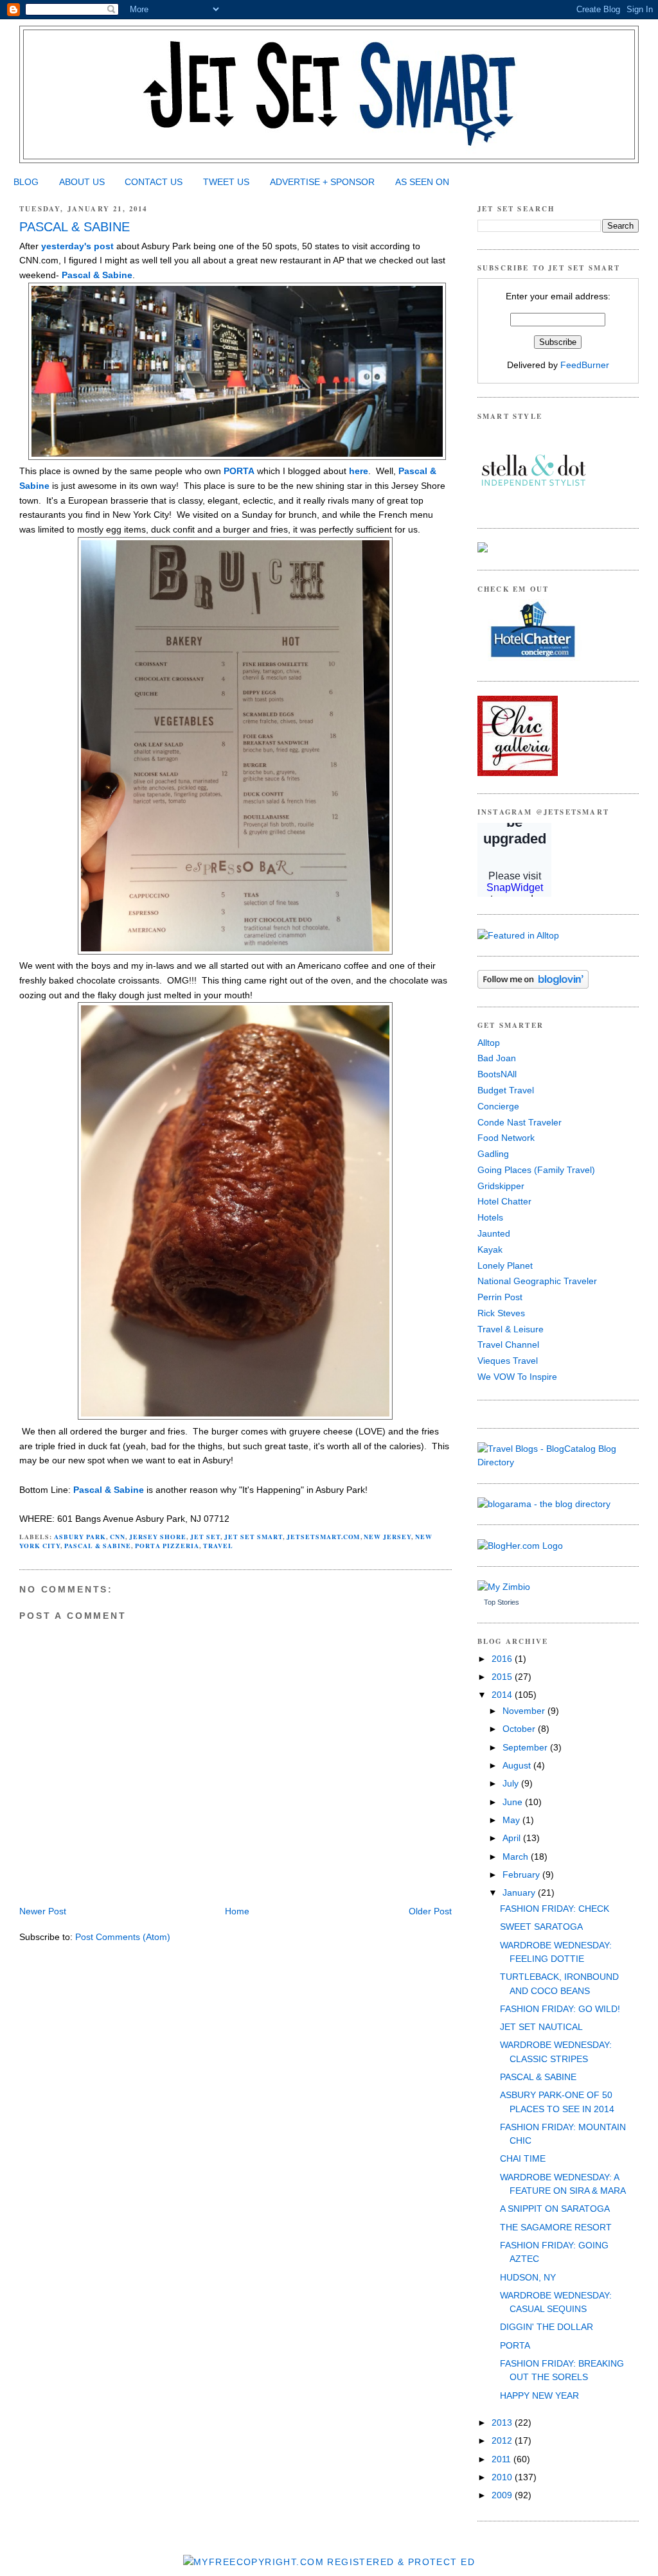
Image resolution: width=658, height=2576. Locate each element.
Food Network (506, 1138)
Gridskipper (501, 1186)
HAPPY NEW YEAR (539, 2395)
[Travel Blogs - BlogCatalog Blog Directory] (558, 1462)
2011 (502, 2459)
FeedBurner (585, 365)
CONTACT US (154, 182)
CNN (118, 1537)
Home (237, 1911)
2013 (503, 2422)
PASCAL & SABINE (75, 227)
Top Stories (502, 1602)
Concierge (498, 1106)
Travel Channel (508, 1345)
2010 (503, 2477)
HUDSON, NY (528, 2277)
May (512, 1820)
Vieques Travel (508, 1361)
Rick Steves (501, 1313)
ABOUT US (82, 182)
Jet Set (205, 1537)
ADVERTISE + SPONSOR (322, 182)
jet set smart (253, 1537)
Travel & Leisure (511, 1329)
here (359, 471)
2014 (503, 1695)
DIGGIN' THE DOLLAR (547, 2327)
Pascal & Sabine (97, 275)
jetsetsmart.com (324, 1537)
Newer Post (43, 1911)
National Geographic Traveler (537, 1281)
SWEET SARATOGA (541, 1927)
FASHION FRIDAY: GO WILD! (560, 2009)
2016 (503, 1659)
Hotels (490, 1217)
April (513, 1838)
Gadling (493, 1154)
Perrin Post (500, 1297)
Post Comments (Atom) (123, 1937)
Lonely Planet (505, 1266)
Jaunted (494, 1233)
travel (218, 1546)
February (522, 1875)
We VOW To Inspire (517, 1377)
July (512, 1783)
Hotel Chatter (504, 1201)
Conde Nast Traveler (520, 1122)
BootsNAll (497, 1074)
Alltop (489, 1043)
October (520, 1729)
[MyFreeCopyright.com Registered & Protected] (329, 2562)
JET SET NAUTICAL (541, 2027)
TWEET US (226, 182)
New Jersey (387, 1537)
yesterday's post (77, 246)
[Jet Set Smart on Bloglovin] (533, 985)
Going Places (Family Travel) (536, 1170)
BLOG (26, 182)
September (526, 1747)
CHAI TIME (523, 2158)
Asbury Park (80, 1537)
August (518, 1765)
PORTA (239, 471)
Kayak (490, 1249)
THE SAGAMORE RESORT (556, 2227)
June (514, 1802)
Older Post (430, 1911)
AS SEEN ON (422, 182)
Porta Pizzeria (167, 1546)
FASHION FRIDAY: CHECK (555, 1909)
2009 (503, 2495)
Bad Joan (497, 1058)
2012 (503, 2440)
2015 (503, 1677)
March (517, 1857)
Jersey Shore (158, 1537)
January (520, 1892)
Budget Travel (506, 1090)
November (525, 1711)
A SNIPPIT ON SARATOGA (555, 2209)
